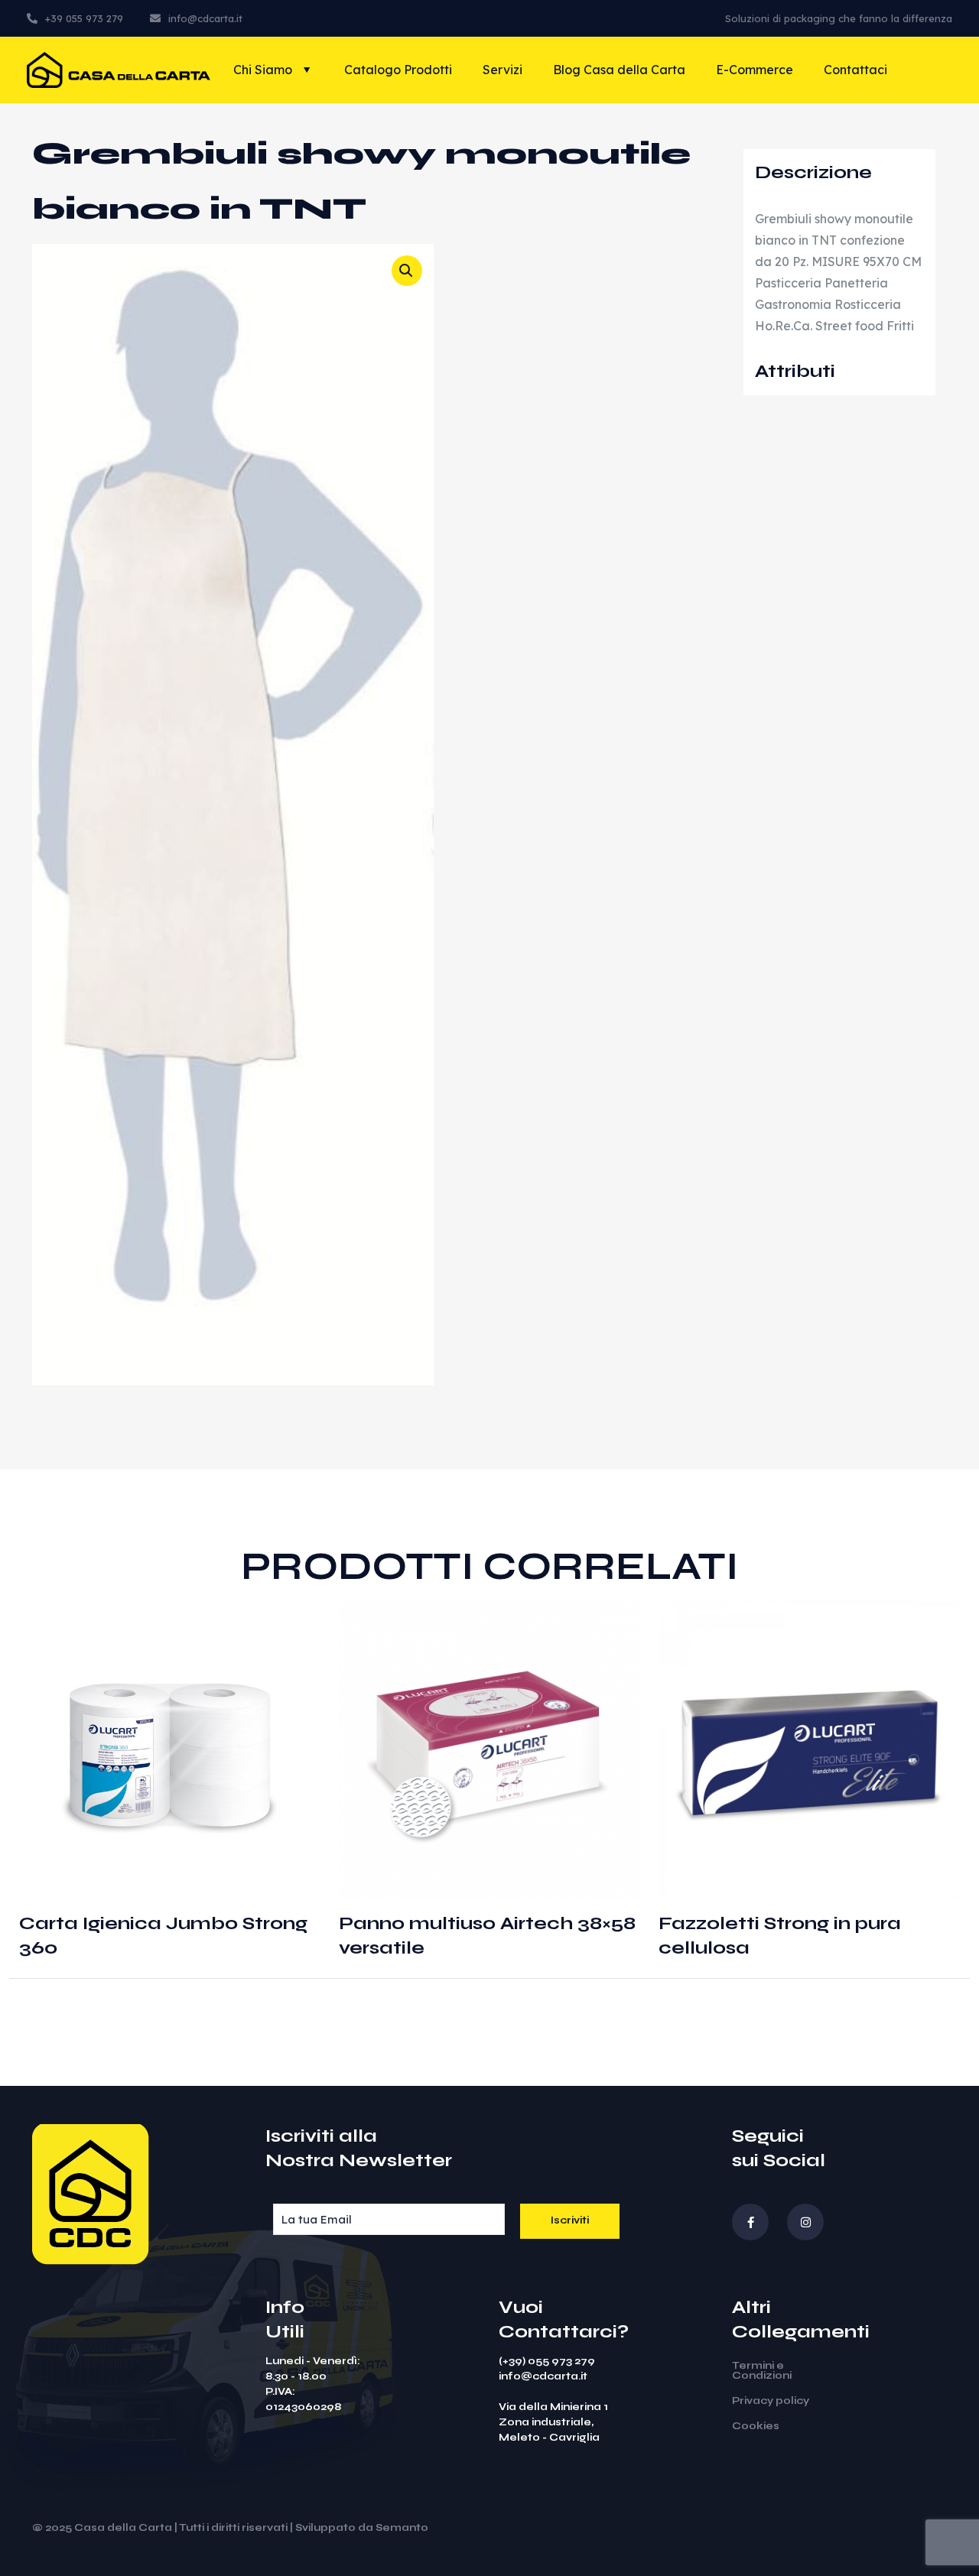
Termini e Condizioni (762, 2371)
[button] (407, 271)
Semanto (402, 2528)
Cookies (756, 2426)
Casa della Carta (123, 2528)
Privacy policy (771, 2401)
